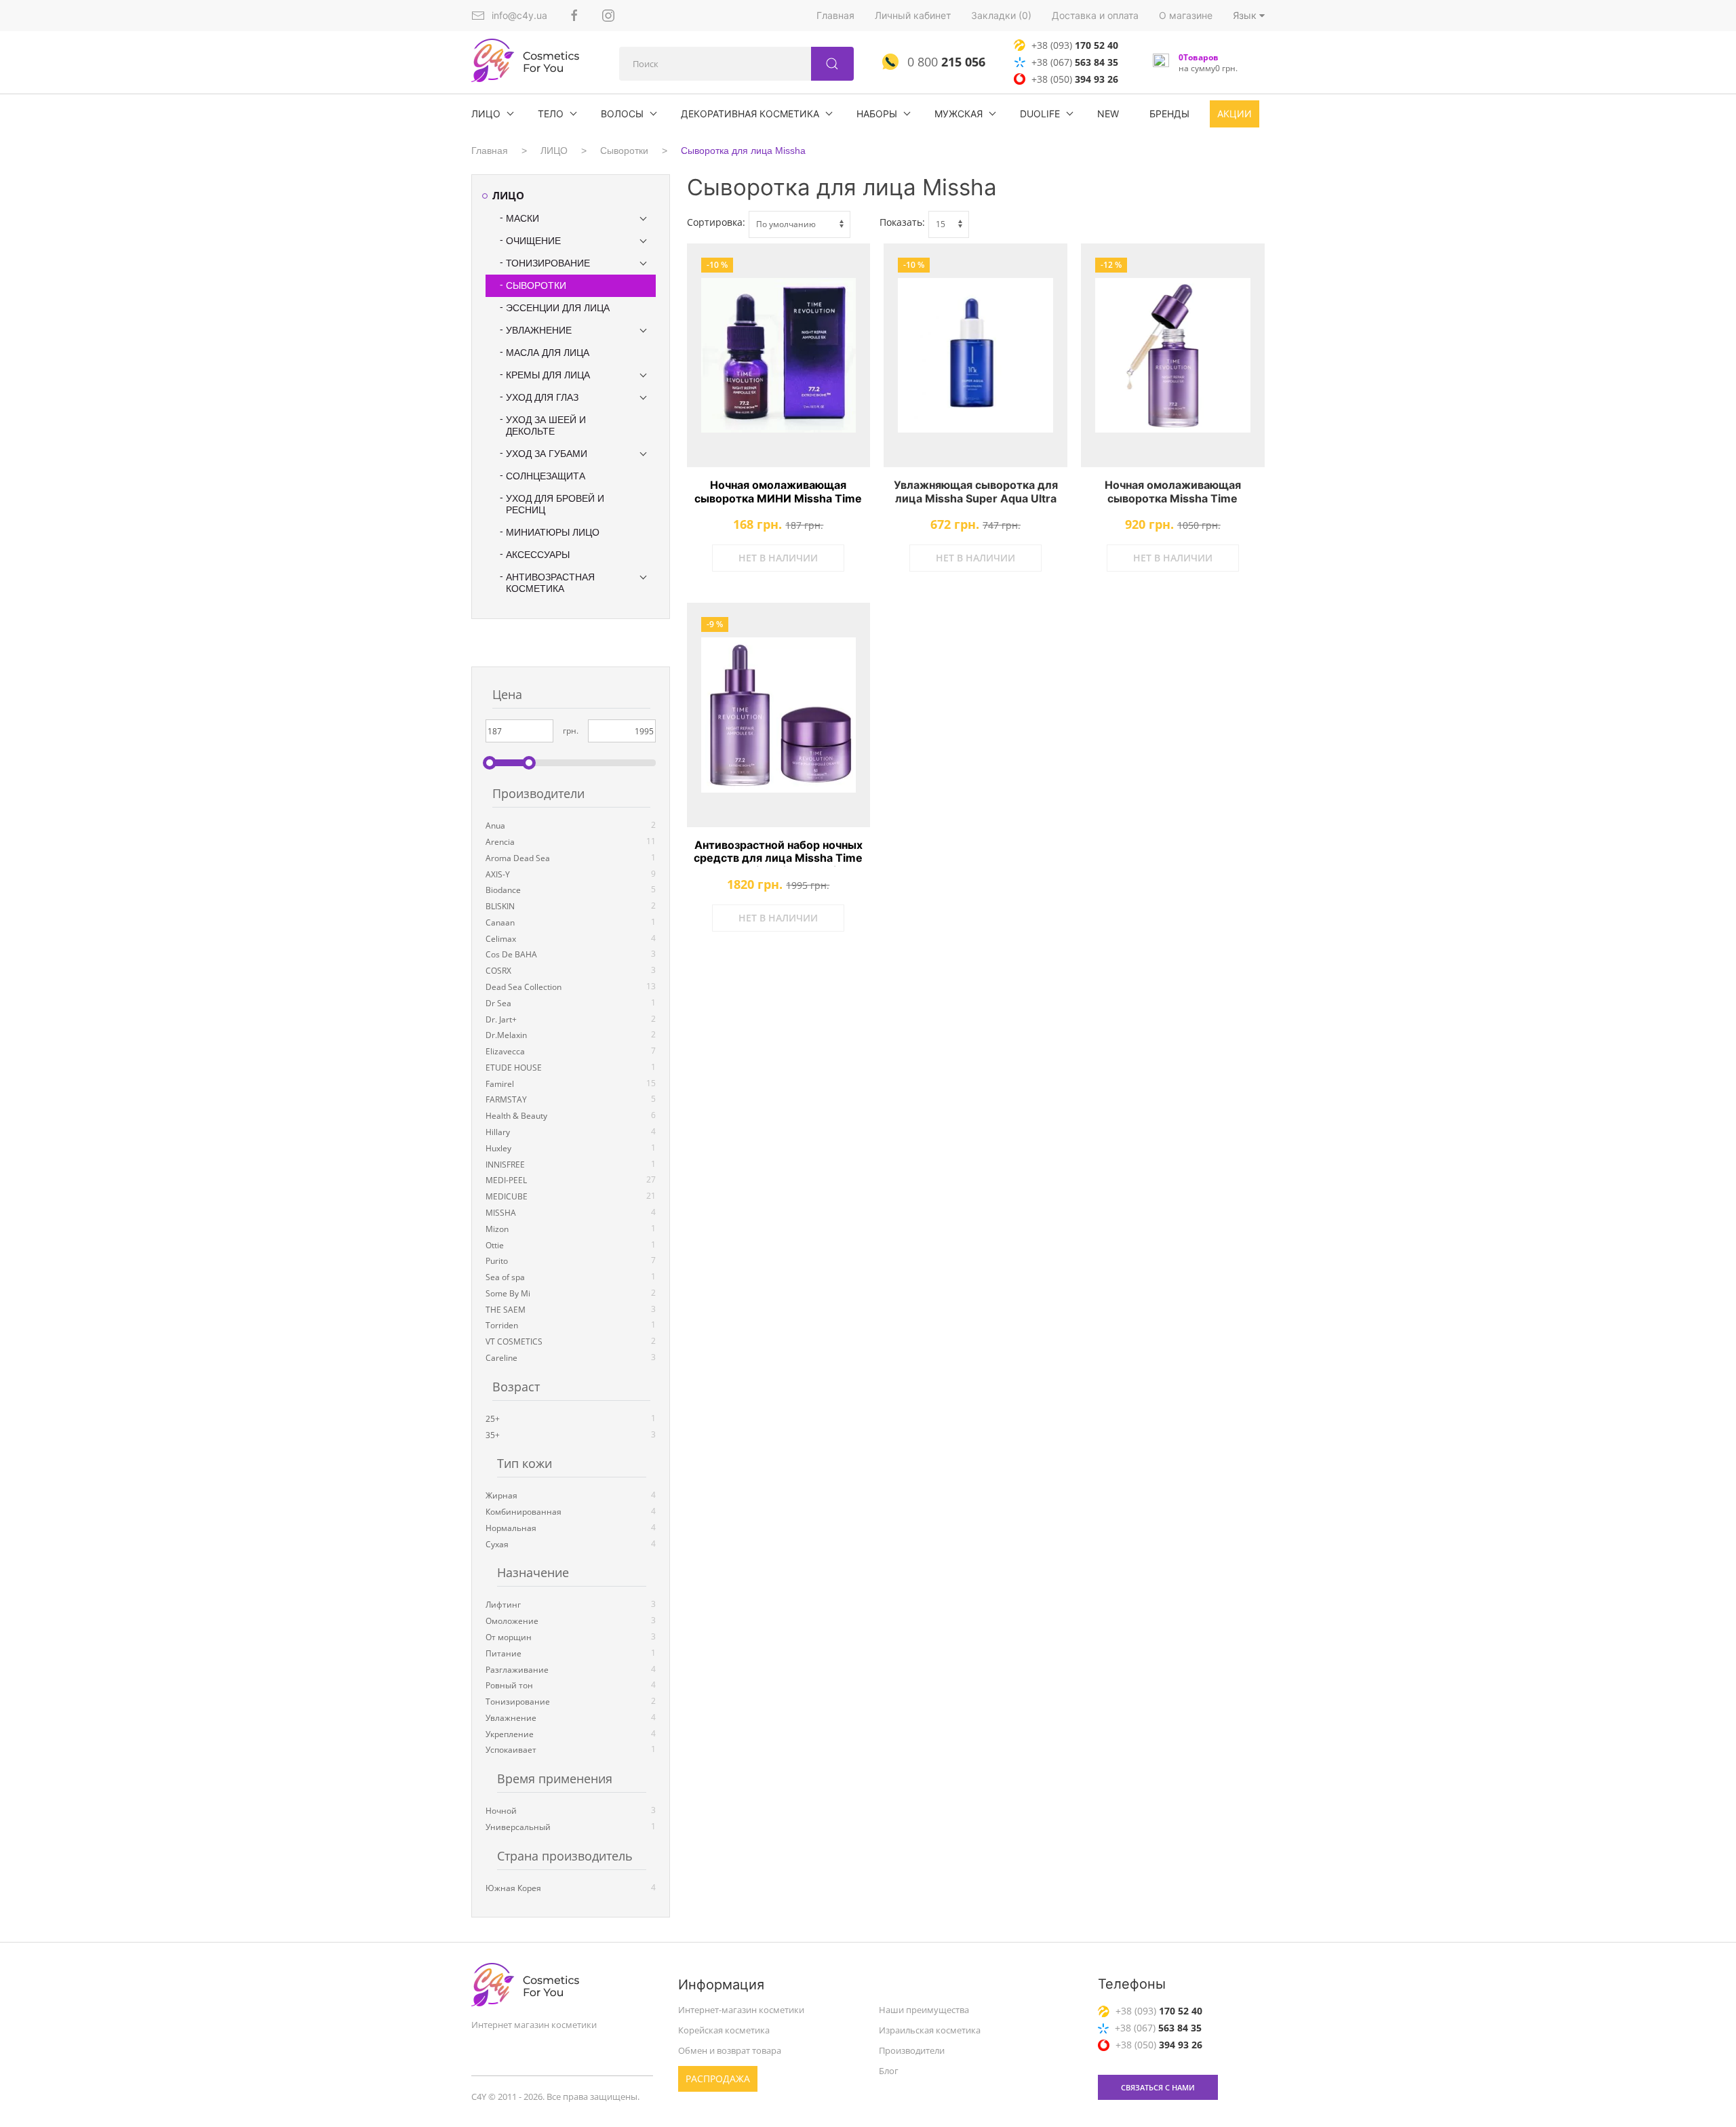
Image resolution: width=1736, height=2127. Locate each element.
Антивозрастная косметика (550, 583)
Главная (835, 15)
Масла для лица (548, 353)
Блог (889, 2070)
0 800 (945, 62)
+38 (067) (1075, 62)
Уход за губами (547, 454)
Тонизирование (548, 263)
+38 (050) (1075, 79)
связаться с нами (1158, 2087)
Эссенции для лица (558, 308)
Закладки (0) (1001, 15)
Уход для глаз (542, 397)
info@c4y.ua (519, 15)
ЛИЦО (486, 114)
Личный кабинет (913, 15)
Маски (522, 218)
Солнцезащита (546, 476)
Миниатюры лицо (553, 532)
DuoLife (1040, 114)
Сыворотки (624, 151)
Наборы (877, 114)
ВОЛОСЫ (622, 114)
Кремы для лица (548, 375)
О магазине (1186, 15)
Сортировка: (716, 222)
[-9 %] (779, 715)
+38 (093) (1075, 45)
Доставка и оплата (1095, 15)
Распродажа (718, 2078)
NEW (1108, 114)
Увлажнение (539, 330)
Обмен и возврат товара (730, 2050)
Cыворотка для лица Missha (743, 151)
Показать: (902, 222)
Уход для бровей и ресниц (555, 504)
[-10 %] (779, 356)
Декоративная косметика (750, 114)
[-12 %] (1173, 356)
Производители (912, 2050)
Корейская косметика (724, 2030)
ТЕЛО (551, 114)
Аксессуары (538, 555)
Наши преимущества (924, 2010)
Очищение (533, 241)
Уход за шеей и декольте (546, 425)
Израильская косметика (930, 2030)
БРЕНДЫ (1169, 114)
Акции (1235, 114)
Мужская (959, 114)
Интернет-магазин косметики (741, 2010)
